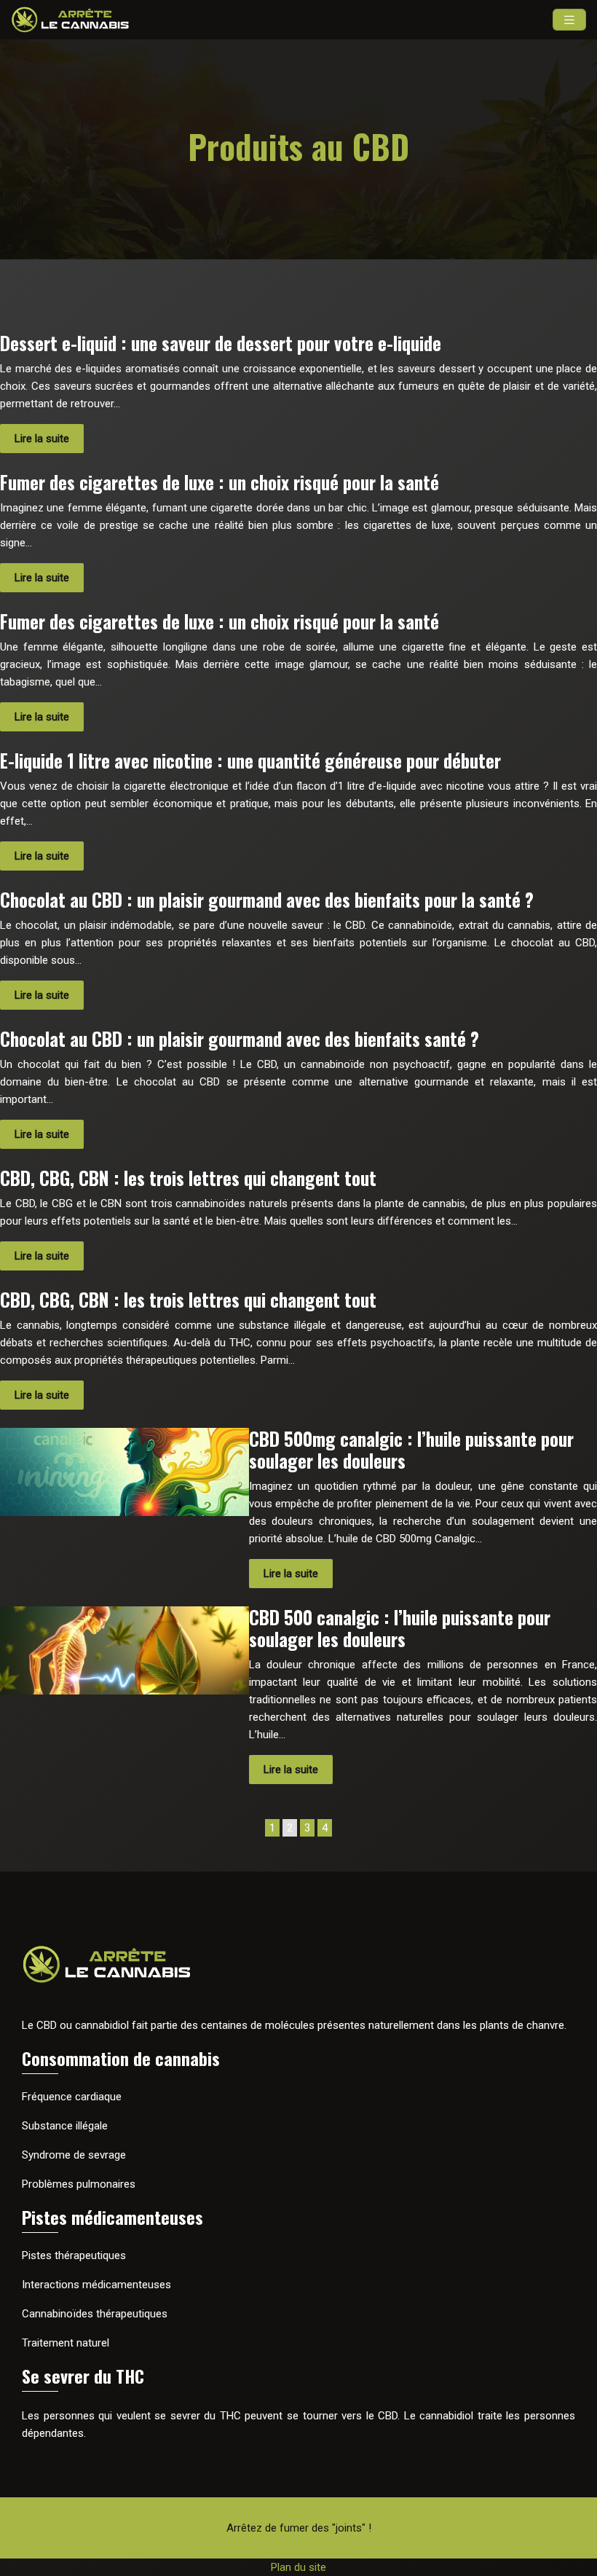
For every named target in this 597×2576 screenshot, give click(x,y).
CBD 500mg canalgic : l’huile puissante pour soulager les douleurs (411, 1449)
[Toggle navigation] (569, 20)
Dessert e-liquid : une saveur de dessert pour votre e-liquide (221, 343)
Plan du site (298, 2567)
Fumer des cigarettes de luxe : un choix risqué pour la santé (220, 482)
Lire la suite (42, 439)
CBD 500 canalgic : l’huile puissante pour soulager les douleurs (400, 1628)
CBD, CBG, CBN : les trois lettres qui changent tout (188, 1178)
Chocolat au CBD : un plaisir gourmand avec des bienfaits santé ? (240, 1038)
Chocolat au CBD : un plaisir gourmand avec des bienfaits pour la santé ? (267, 899)
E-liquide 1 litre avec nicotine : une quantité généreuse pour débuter (250, 760)
